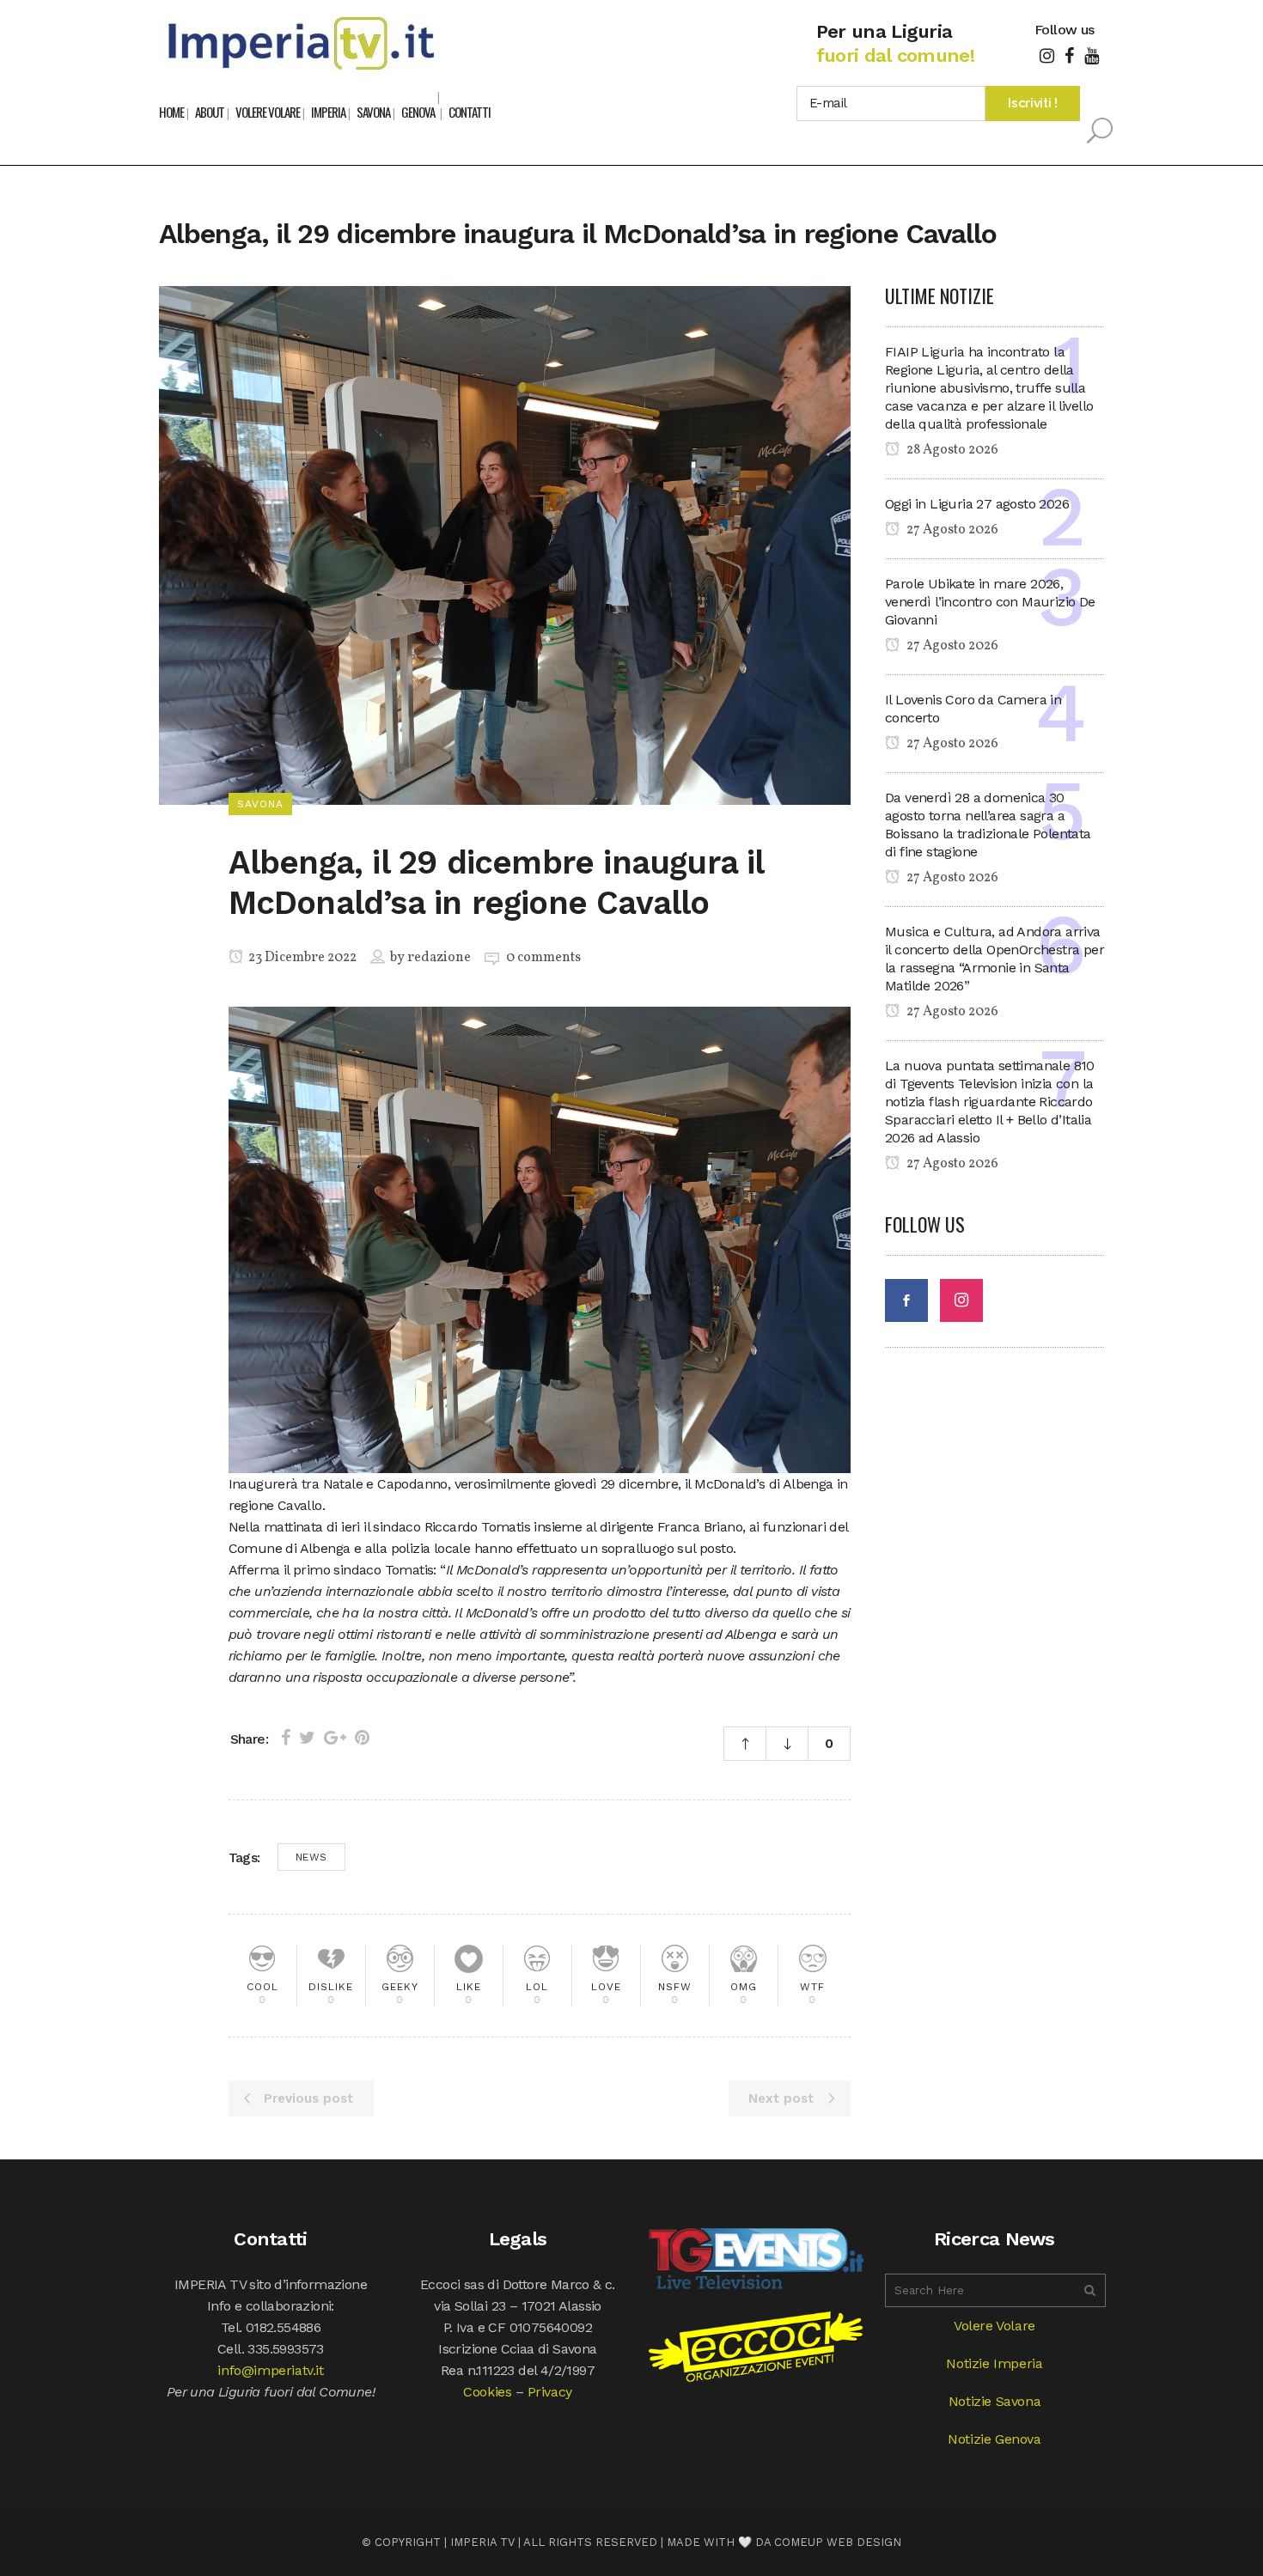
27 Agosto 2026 (951, 530)
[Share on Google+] (335, 1738)
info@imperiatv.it (270, 2370)
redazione (439, 958)
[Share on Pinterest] (362, 1738)
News (311, 1857)
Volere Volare (995, 2326)
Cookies (487, 2392)
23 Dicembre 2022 (301, 958)
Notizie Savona (995, 2401)
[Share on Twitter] (307, 1738)
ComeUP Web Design (838, 2542)
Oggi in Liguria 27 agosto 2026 (977, 504)
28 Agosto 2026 (951, 450)
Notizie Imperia (994, 2363)
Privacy (550, 2392)
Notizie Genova (994, 2439)
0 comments (543, 958)
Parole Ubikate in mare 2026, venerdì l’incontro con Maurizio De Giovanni (990, 602)
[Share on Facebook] (286, 1738)
